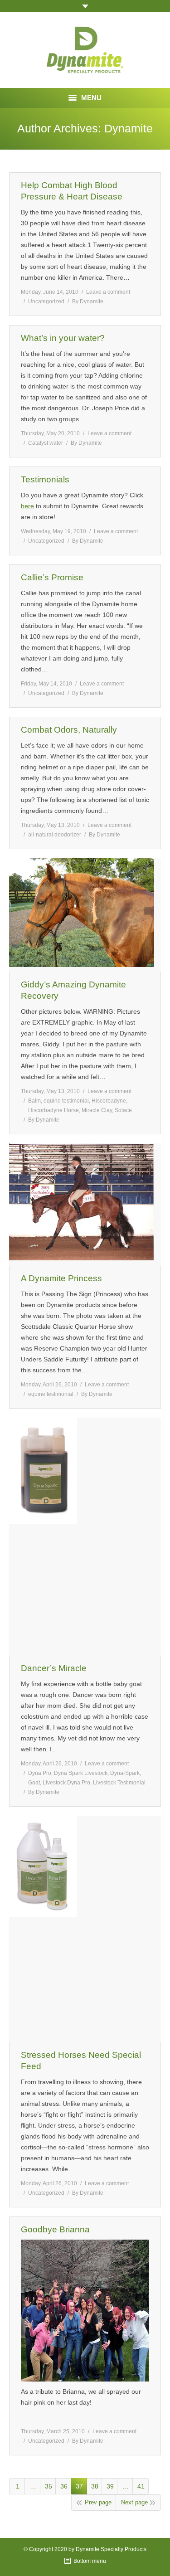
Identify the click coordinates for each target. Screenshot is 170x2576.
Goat (34, 1783)
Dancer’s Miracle (54, 1668)
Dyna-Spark (125, 1773)
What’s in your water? (63, 338)
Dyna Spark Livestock (81, 1773)
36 (64, 2486)
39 (110, 2486)
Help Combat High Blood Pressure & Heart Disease (72, 191)
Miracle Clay (97, 1110)
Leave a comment (108, 292)
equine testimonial (66, 1101)
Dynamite (129, 128)
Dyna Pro (40, 1773)
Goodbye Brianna (55, 2229)
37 (79, 2486)
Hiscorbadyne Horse (53, 1110)
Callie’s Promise (52, 577)
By (88, 301)
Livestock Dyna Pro (66, 1783)
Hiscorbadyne (109, 1101)
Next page (134, 2502)
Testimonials (45, 479)
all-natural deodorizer (55, 835)
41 (141, 2486)
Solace (123, 1110)
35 (49, 2486)
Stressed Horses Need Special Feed (81, 2061)
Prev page (98, 2502)
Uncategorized (46, 301)
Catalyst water (46, 443)
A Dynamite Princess (61, 1278)
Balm (34, 1101)
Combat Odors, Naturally (69, 730)
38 (95, 2486)
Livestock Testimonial (119, 1783)
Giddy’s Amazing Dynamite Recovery (73, 990)
